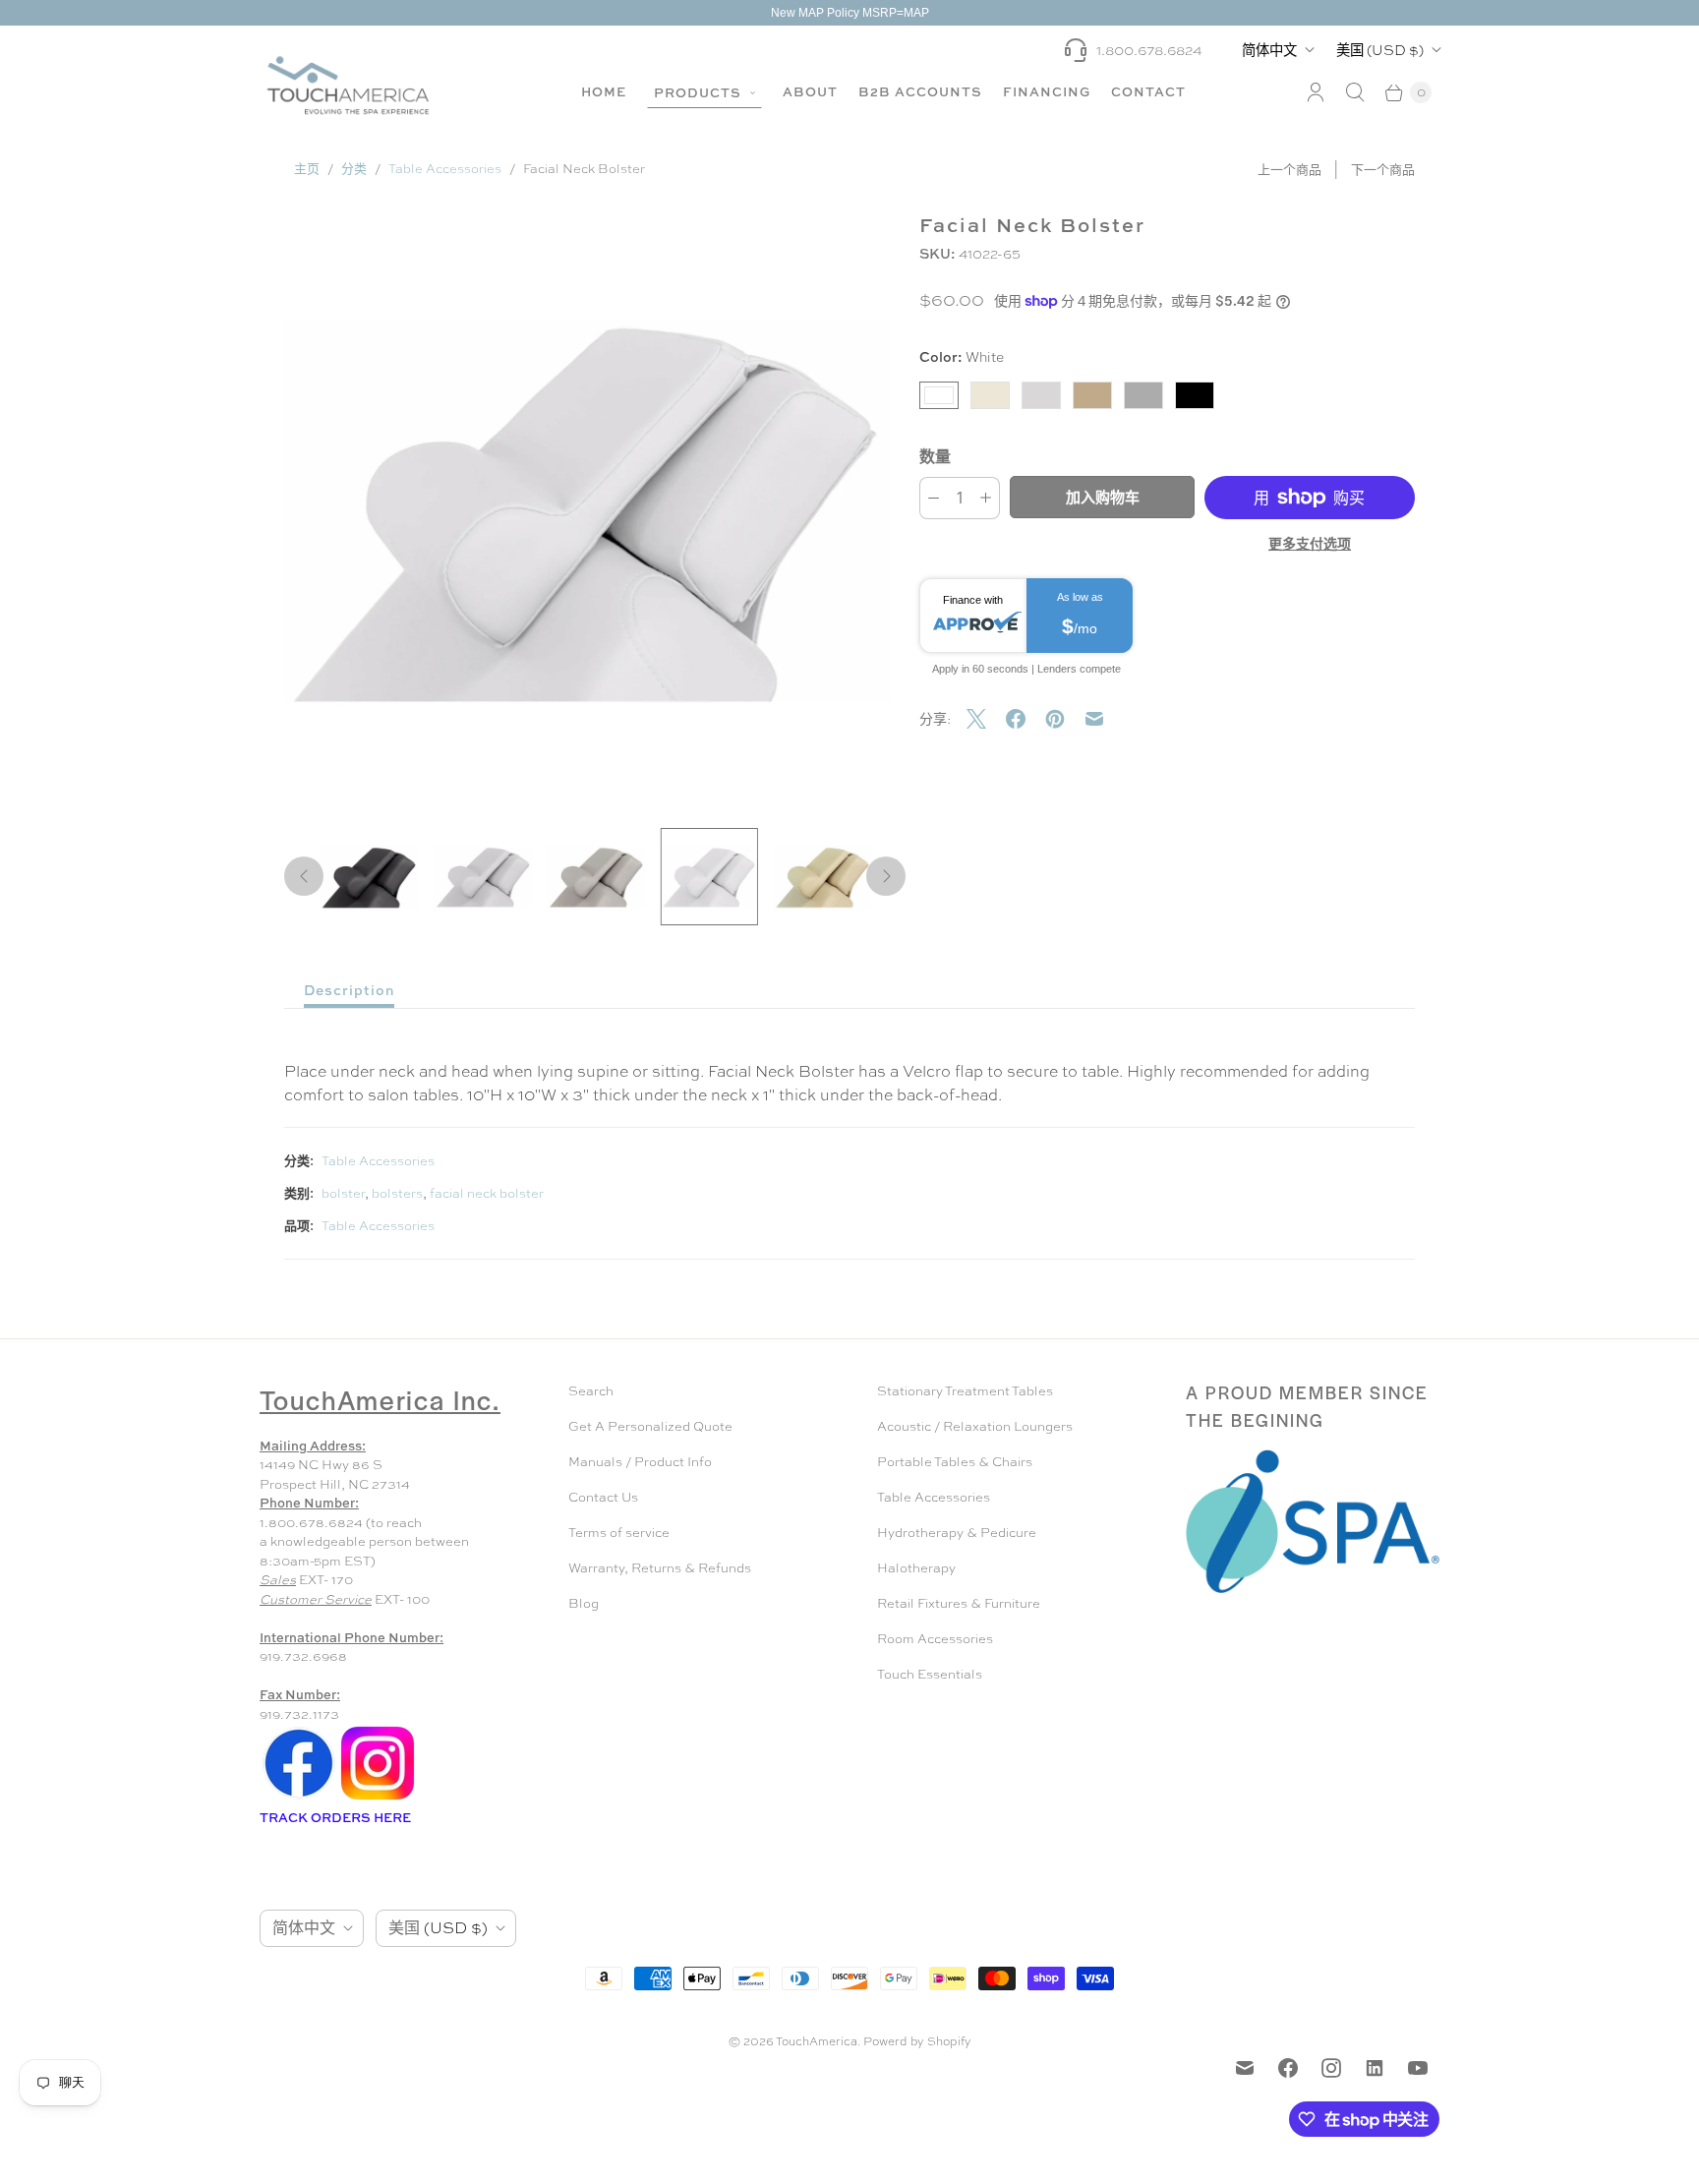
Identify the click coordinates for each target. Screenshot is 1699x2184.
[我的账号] (1316, 92)
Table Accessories (445, 169)
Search (591, 1391)
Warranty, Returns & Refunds (660, 1568)
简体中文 (1269, 50)
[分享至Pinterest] (1065, 719)
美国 (1380, 50)
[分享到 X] (986, 719)
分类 (354, 169)
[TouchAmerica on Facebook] (1288, 2068)
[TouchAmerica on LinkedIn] (1375, 2068)
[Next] (886, 876)
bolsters (397, 1193)
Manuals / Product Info (640, 1462)
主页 (307, 169)
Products (700, 92)
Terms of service (619, 1533)
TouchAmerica (817, 2041)
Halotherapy (916, 1568)
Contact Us (603, 1497)
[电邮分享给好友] (1104, 719)
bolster (343, 1193)
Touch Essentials (930, 1674)
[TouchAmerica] (348, 85)
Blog (584, 1603)
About (810, 91)
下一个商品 (1383, 170)
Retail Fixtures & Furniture (959, 1603)
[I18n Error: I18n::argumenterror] (369, 877)
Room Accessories (935, 1639)
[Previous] (304, 876)
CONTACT (1148, 91)
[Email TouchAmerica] (1245, 2068)
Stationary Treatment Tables (965, 1391)
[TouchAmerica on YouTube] (1418, 2068)
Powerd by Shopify (917, 2041)
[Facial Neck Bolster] (587, 509)
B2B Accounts (920, 91)
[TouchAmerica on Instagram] (1331, 2068)
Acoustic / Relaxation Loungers (975, 1426)
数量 (935, 456)
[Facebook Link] (299, 1798)
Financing (1047, 91)
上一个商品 (1289, 170)
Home (604, 91)
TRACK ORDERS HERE (337, 1817)
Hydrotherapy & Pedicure (957, 1533)
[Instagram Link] (378, 1798)
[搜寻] (1355, 92)
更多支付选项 (1310, 543)
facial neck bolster (487, 1193)
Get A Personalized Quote (650, 1426)
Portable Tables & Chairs (955, 1462)
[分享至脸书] (1025, 719)
